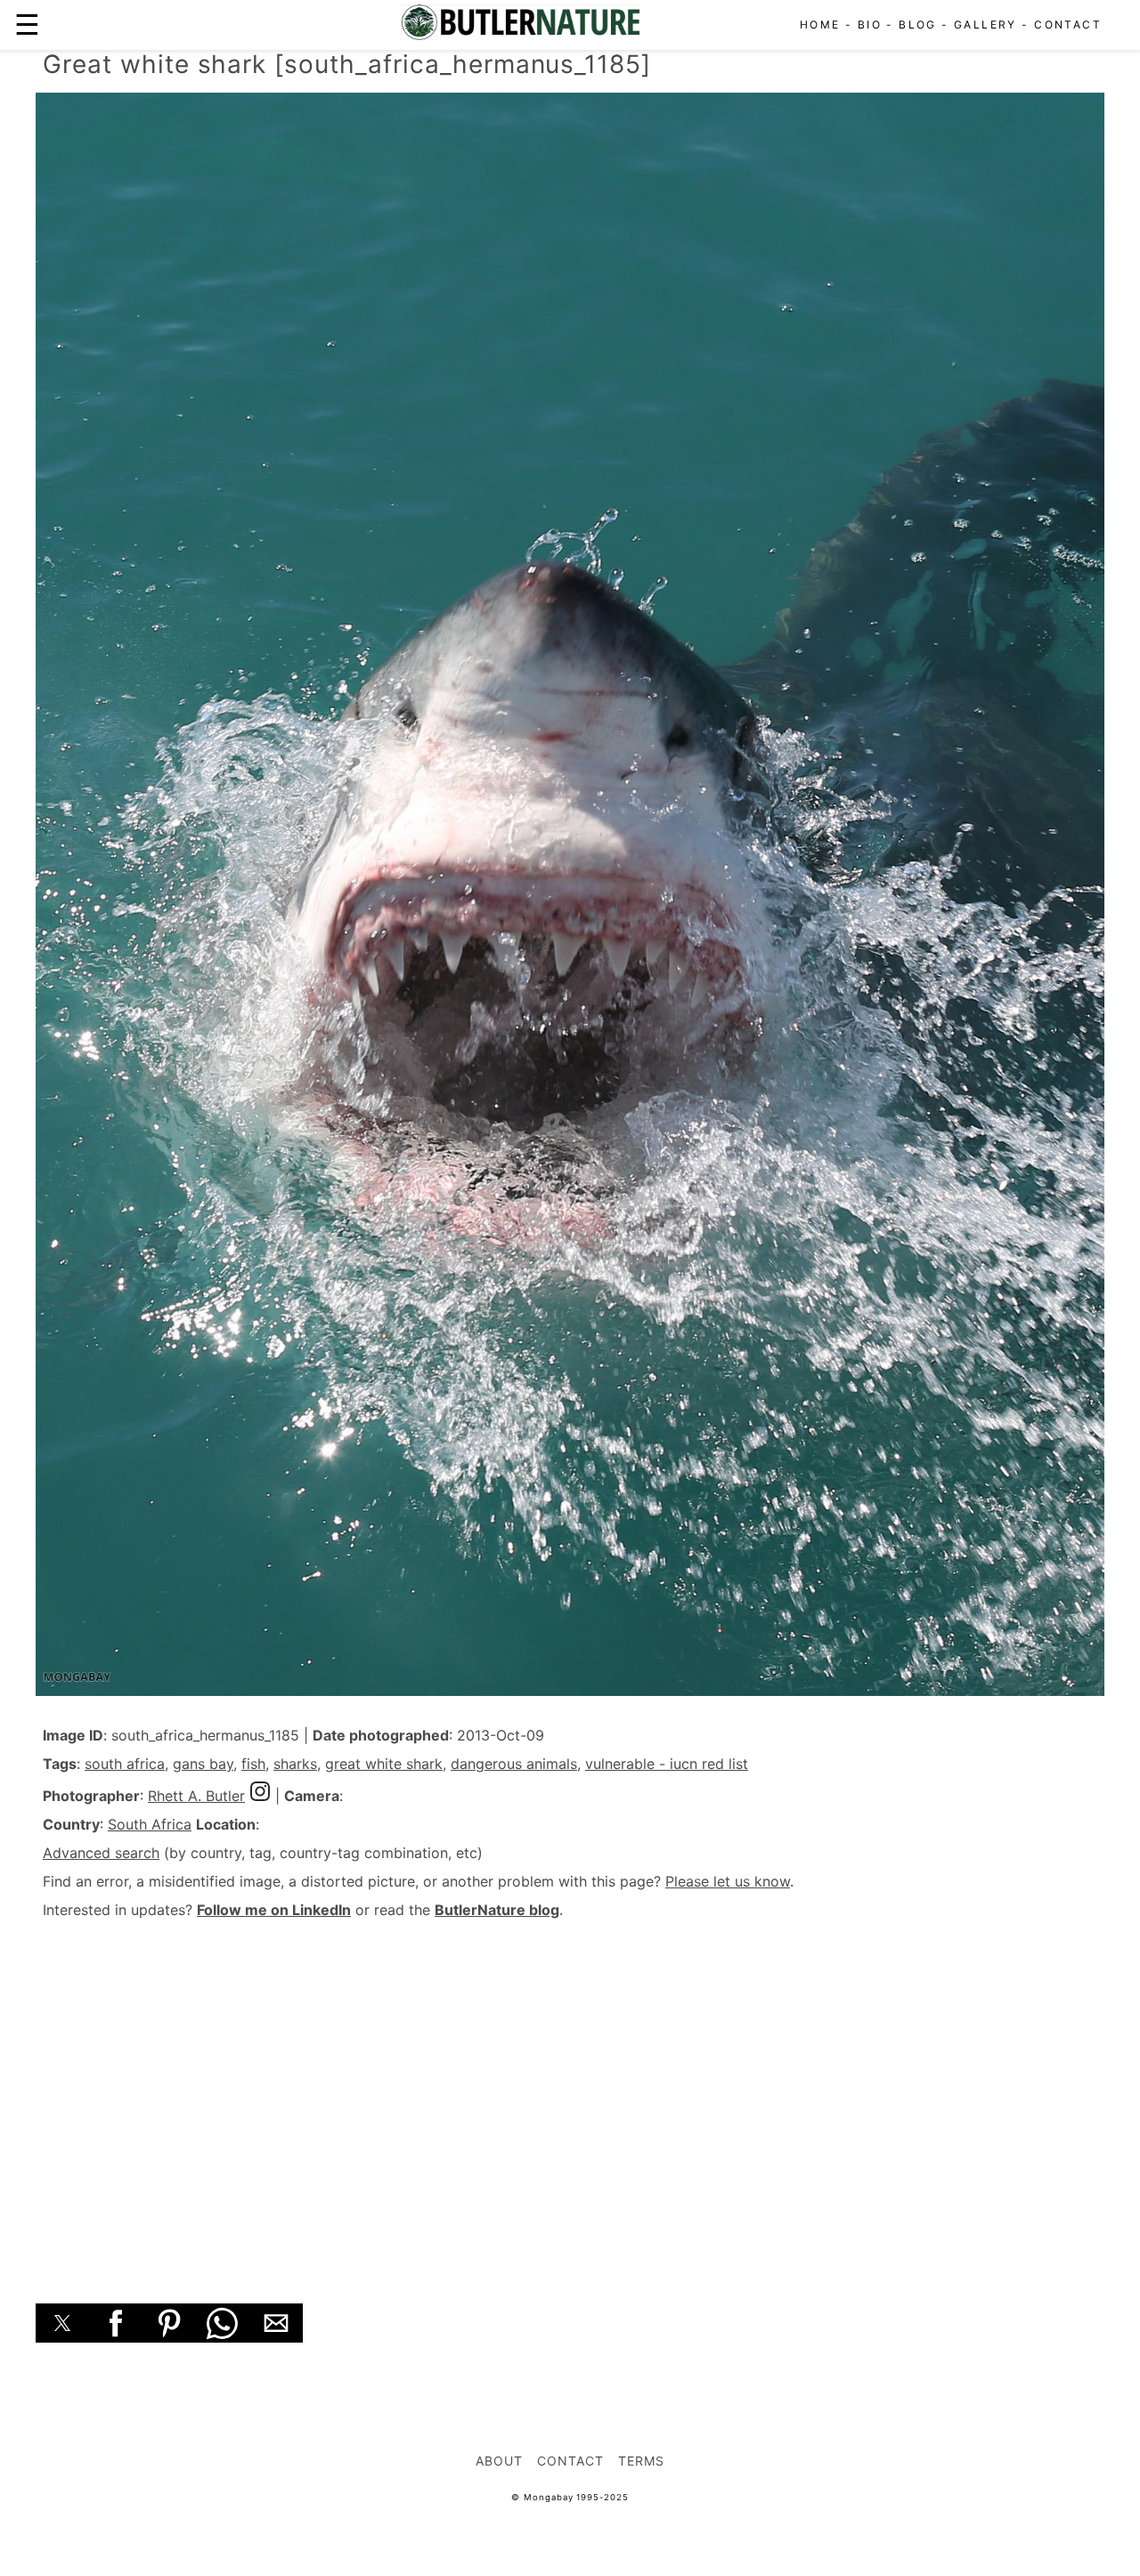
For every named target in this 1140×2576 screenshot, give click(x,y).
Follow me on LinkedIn (274, 1910)
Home (820, 24)
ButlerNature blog (497, 1910)
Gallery (985, 24)
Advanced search (101, 1853)
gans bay (203, 1764)
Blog (918, 24)
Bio (870, 24)
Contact (1068, 24)
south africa (125, 1764)
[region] (570, 2091)
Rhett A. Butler (196, 1796)
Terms (641, 2461)
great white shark (384, 1764)
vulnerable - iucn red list (667, 1764)
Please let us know (728, 1881)
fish (253, 1764)
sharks (295, 1764)
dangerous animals (514, 1764)
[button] (62, 2323)
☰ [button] (27, 24)
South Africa (150, 1824)
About (499, 2461)
